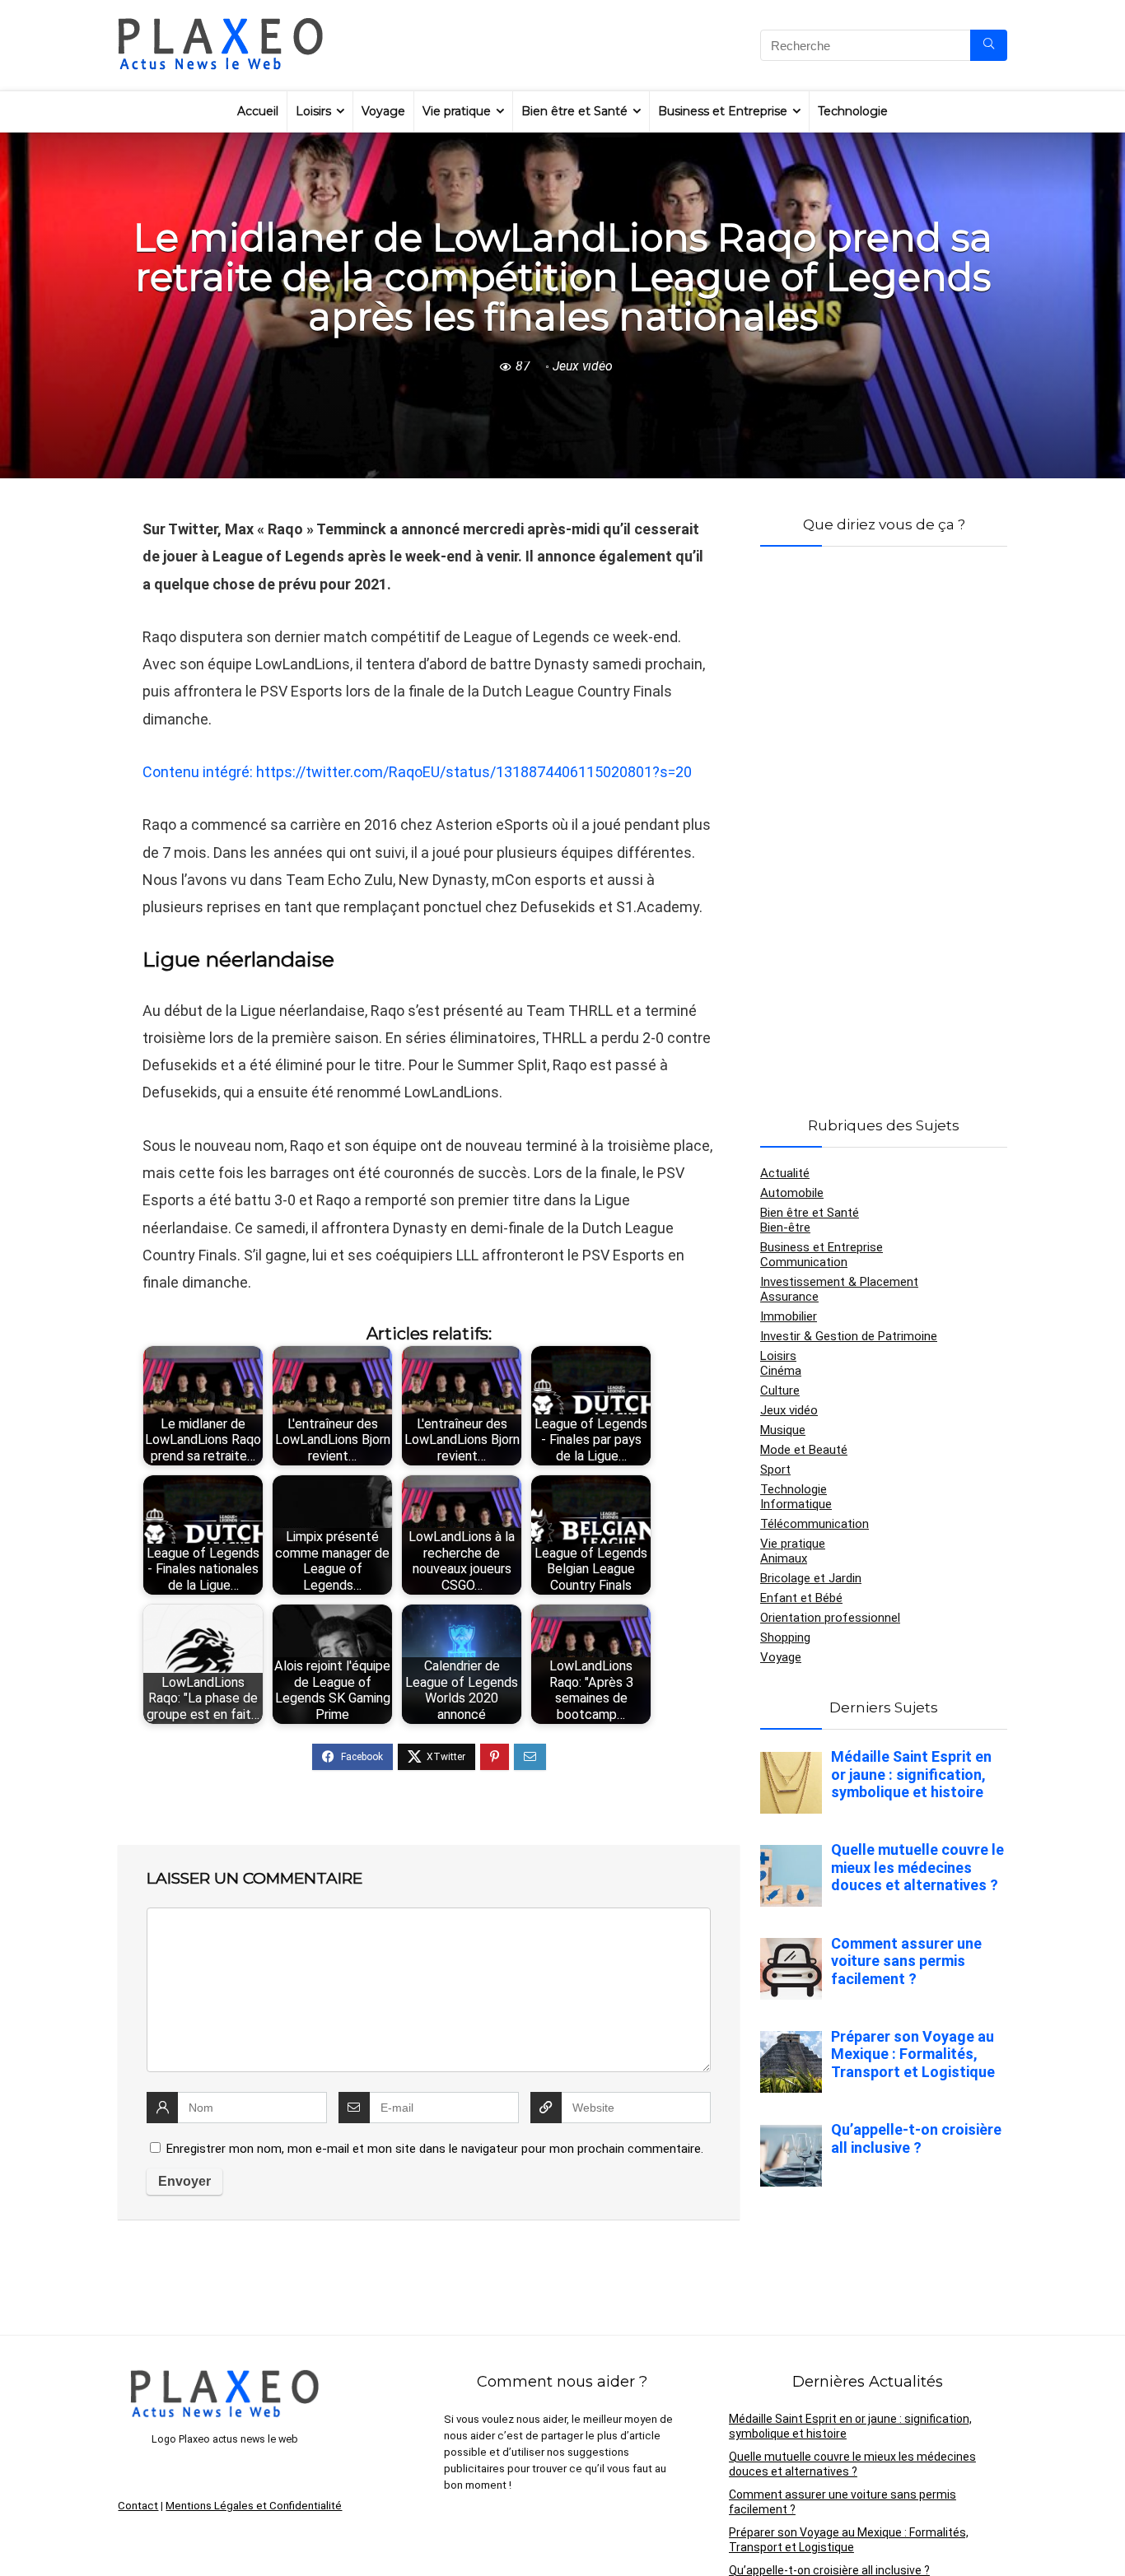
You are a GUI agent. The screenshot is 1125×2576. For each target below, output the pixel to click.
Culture (780, 1390)
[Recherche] (989, 45)
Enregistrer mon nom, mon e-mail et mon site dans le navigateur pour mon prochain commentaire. (435, 2149)
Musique (783, 1430)
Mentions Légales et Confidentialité (254, 2506)
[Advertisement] (884, 812)
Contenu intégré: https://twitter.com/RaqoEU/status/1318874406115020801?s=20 (417, 772)
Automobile (792, 1193)
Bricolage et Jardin (811, 1578)
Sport (775, 1470)
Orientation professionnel (830, 1618)
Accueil (258, 111)
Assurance (789, 1297)
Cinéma (781, 1371)
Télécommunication (815, 1524)
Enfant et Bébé (801, 1598)
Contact (138, 2506)
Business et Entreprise (723, 111)
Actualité (785, 1173)
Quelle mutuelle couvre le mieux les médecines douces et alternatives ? (852, 2464)
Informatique (796, 1504)
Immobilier (789, 1316)
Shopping (785, 1637)
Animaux (784, 1558)
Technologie (853, 111)
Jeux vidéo (583, 366)
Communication (804, 1262)
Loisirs (313, 111)
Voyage (383, 111)
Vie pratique (457, 111)
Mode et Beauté (804, 1450)
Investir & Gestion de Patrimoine (849, 1336)
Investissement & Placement (839, 1282)
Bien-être (785, 1227)
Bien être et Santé (574, 111)
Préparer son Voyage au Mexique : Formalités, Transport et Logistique (849, 2540)
